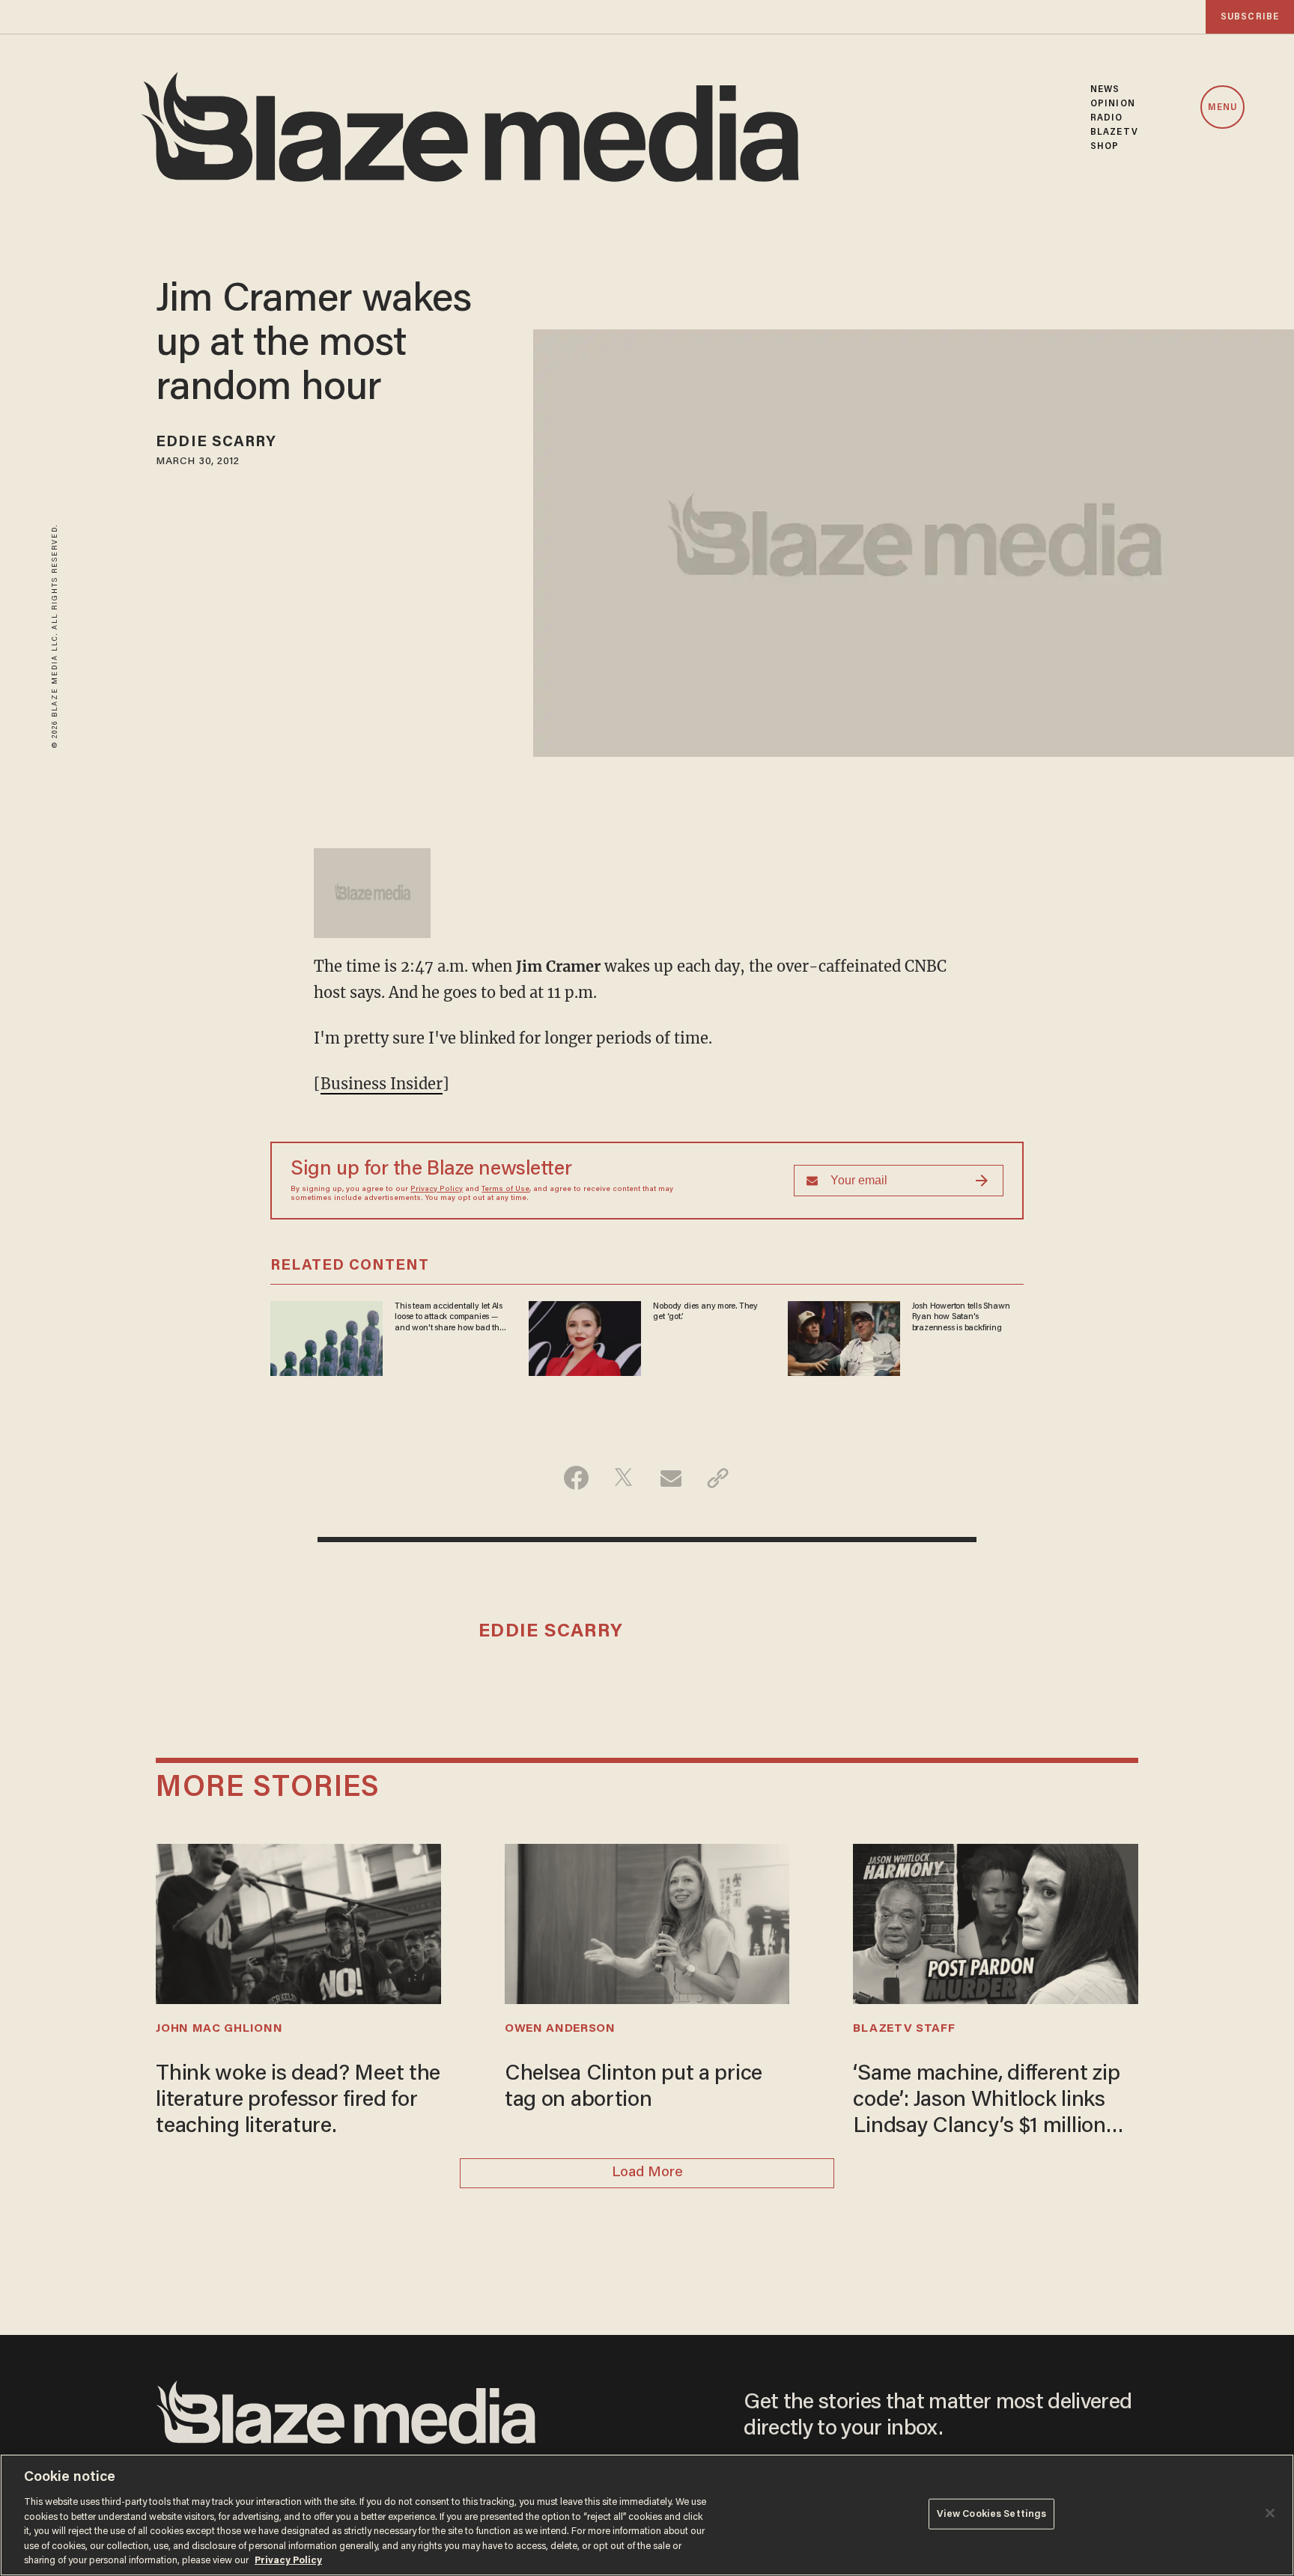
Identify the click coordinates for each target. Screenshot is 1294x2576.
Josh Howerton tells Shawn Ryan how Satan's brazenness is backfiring (961, 1317)
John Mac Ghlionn (219, 2029)
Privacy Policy (437, 1190)
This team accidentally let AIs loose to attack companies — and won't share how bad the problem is (449, 1318)
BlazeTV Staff (904, 2029)
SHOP (1105, 146)
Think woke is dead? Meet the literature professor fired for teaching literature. (298, 2101)
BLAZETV (1114, 132)
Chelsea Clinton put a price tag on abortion (634, 2088)
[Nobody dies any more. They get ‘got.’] (585, 1337)
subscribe (1250, 17)
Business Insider (382, 1084)
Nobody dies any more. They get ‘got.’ (705, 1312)
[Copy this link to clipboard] (718, 1478)
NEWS (1105, 89)
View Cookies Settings (992, 2513)
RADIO (1107, 118)
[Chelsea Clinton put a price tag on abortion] (647, 1922)
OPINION (1113, 104)
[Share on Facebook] (576, 1478)
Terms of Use (505, 1190)
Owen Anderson (560, 2029)
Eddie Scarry (216, 442)
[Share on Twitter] (623, 1478)
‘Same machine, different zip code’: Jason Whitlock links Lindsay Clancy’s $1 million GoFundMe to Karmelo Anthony (986, 2102)
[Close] (1270, 2513)
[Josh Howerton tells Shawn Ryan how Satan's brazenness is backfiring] (844, 1337)
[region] (647, 2515)
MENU (1222, 108)
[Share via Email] (671, 1478)
